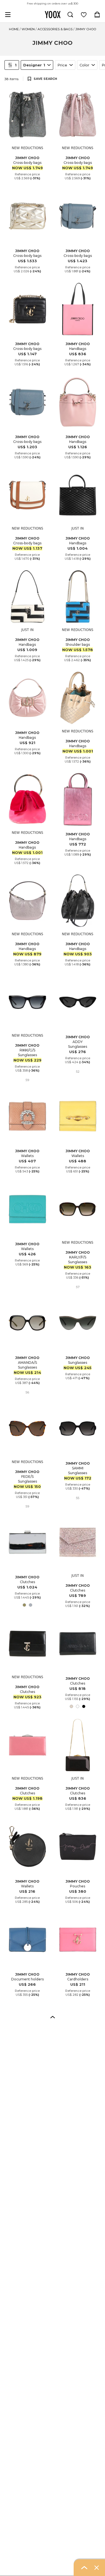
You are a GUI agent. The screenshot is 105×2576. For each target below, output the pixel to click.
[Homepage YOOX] (53, 15)
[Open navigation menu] (8, 15)
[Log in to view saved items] (84, 15)
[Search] (70, 15)
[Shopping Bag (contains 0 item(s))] (97, 15)
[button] (53, 2017)
